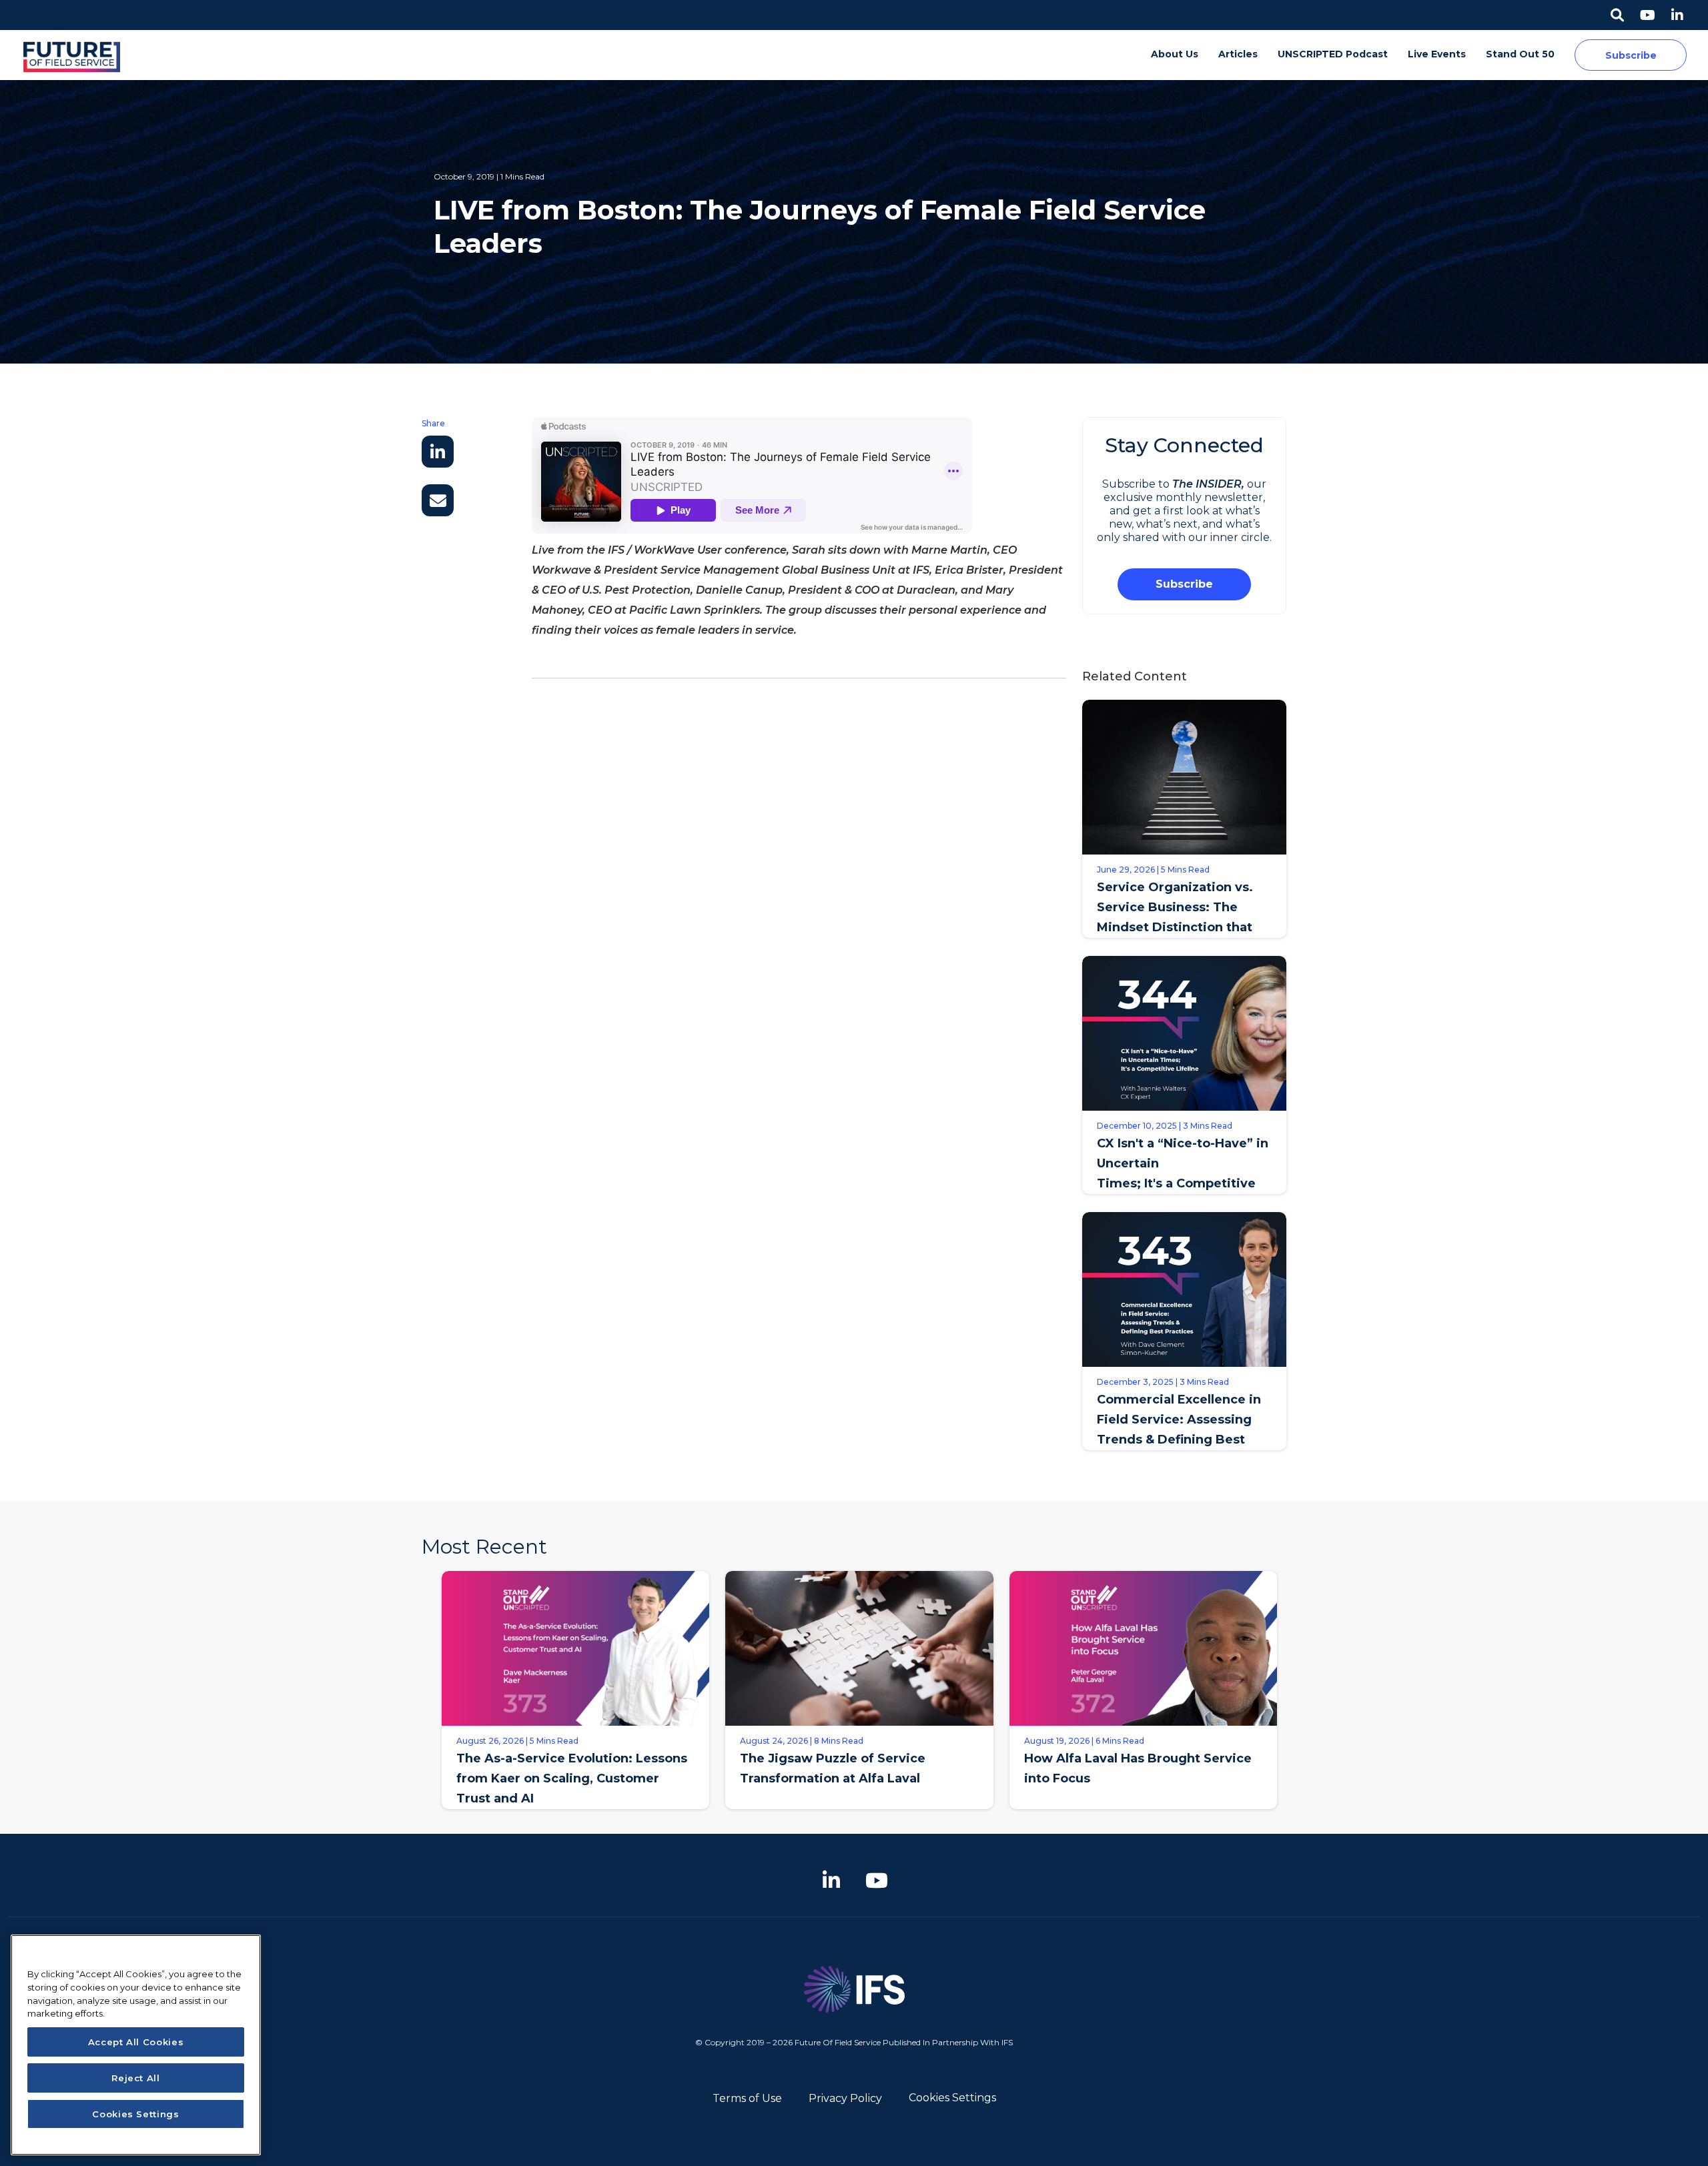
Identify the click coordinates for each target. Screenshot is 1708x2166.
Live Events (1437, 54)
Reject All (136, 2078)
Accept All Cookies (136, 2042)
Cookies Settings (952, 2098)
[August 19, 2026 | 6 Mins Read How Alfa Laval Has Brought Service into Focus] (1143, 1819)
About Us (1175, 54)
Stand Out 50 (1520, 54)
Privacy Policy (845, 2098)
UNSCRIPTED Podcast (1333, 54)
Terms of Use (747, 2098)
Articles (1238, 54)
